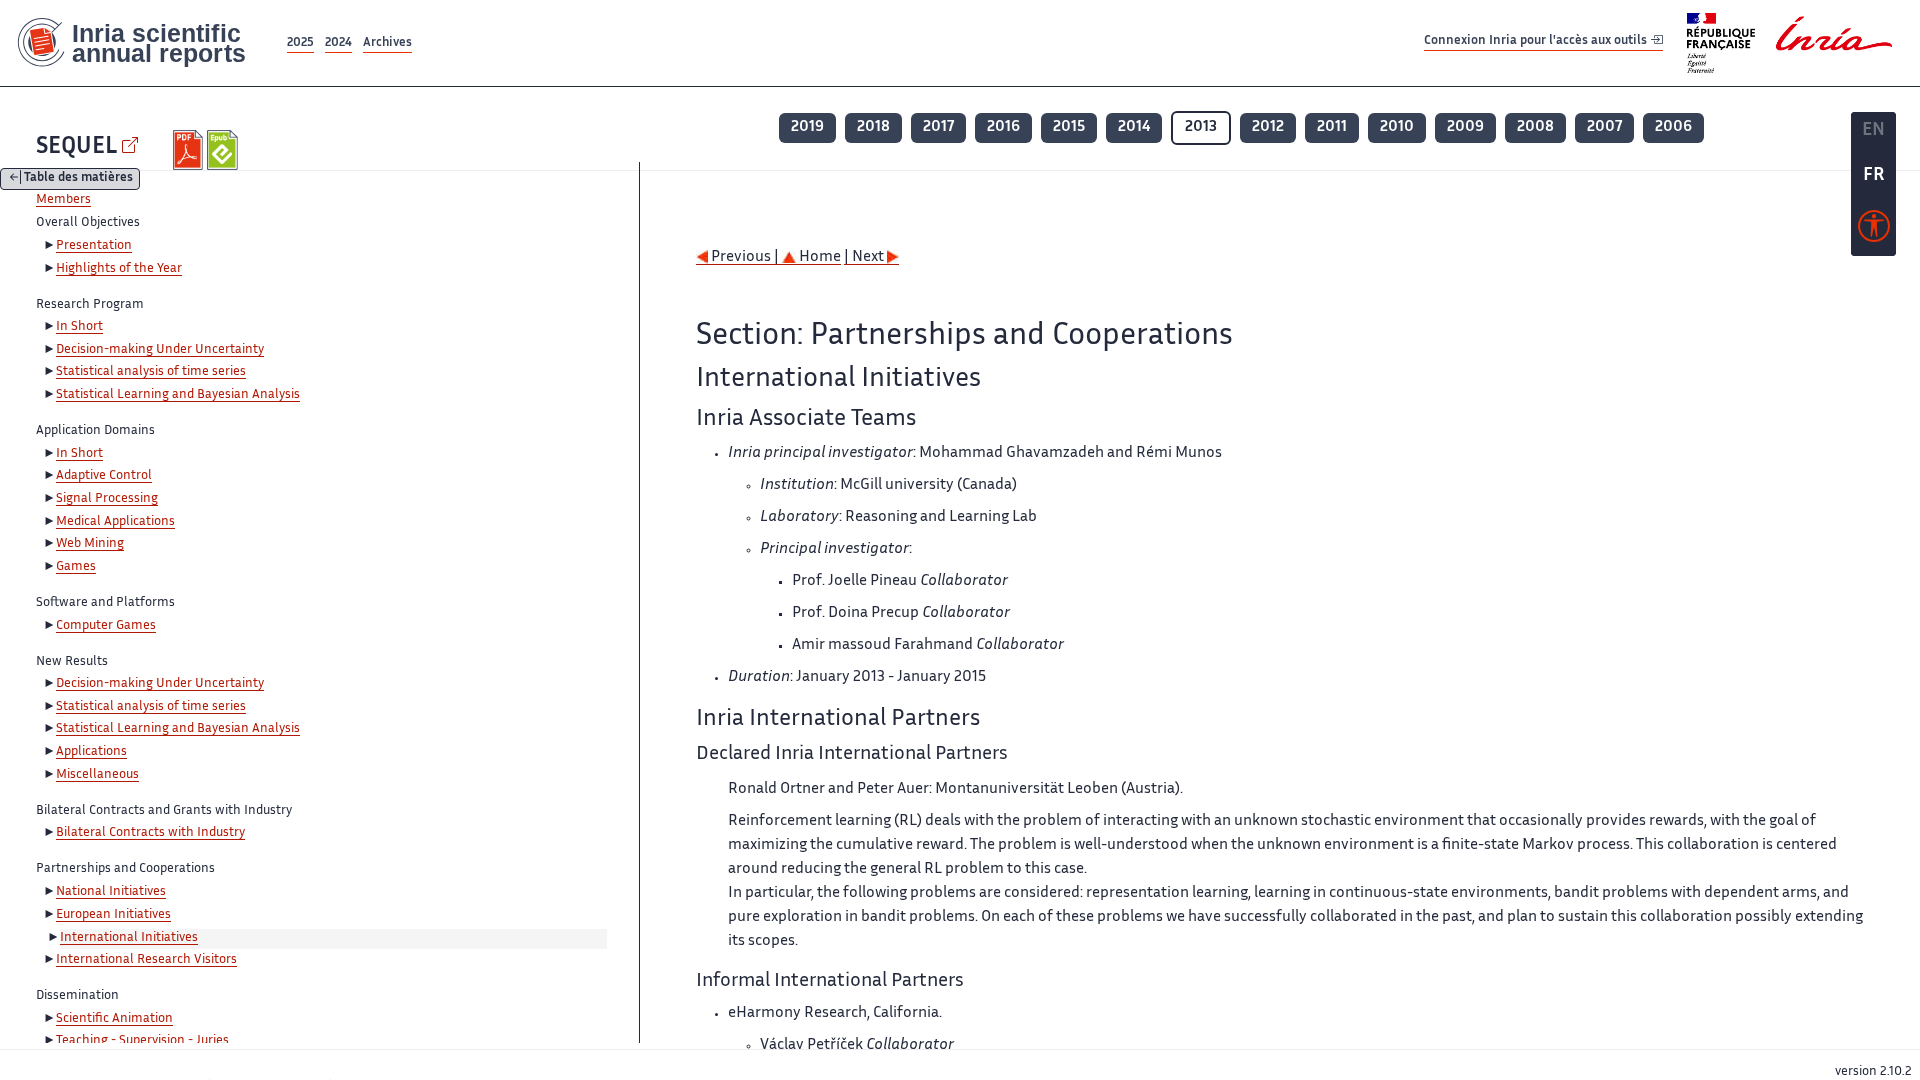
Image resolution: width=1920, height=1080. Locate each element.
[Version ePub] (224, 150)
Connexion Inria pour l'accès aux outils (1537, 42)
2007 (1604, 127)
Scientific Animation (114, 1019)
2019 (807, 127)
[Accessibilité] (1874, 231)
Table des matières (78, 179)
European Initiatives (113, 915)
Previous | (745, 257)
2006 (1673, 127)
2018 (873, 127)
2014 (1134, 127)
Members (63, 200)
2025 (300, 43)
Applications (91, 752)
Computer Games (106, 626)
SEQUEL (76, 147)
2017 (938, 127)
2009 (1465, 127)
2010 (1397, 127)
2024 (338, 43)
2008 (1535, 127)
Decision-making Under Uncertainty (160, 350)
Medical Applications (115, 522)
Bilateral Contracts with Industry (150, 833)
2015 (1069, 127)
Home (818, 257)
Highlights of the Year (119, 269)
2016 (1003, 127)
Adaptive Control (104, 476)
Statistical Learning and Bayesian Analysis (178, 395)
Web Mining (90, 544)
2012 (1268, 127)
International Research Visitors (146, 960)
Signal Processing (107, 499)
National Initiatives (111, 892)
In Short (79, 327)
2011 (1332, 127)
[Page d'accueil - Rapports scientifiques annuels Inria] (141, 43)
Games (76, 567)
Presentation (94, 246)
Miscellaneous (97, 775)
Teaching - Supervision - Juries (142, 1041)
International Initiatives (129, 938)
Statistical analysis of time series (151, 372)
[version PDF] (190, 150)
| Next (865, 257)
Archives (387, 43)
